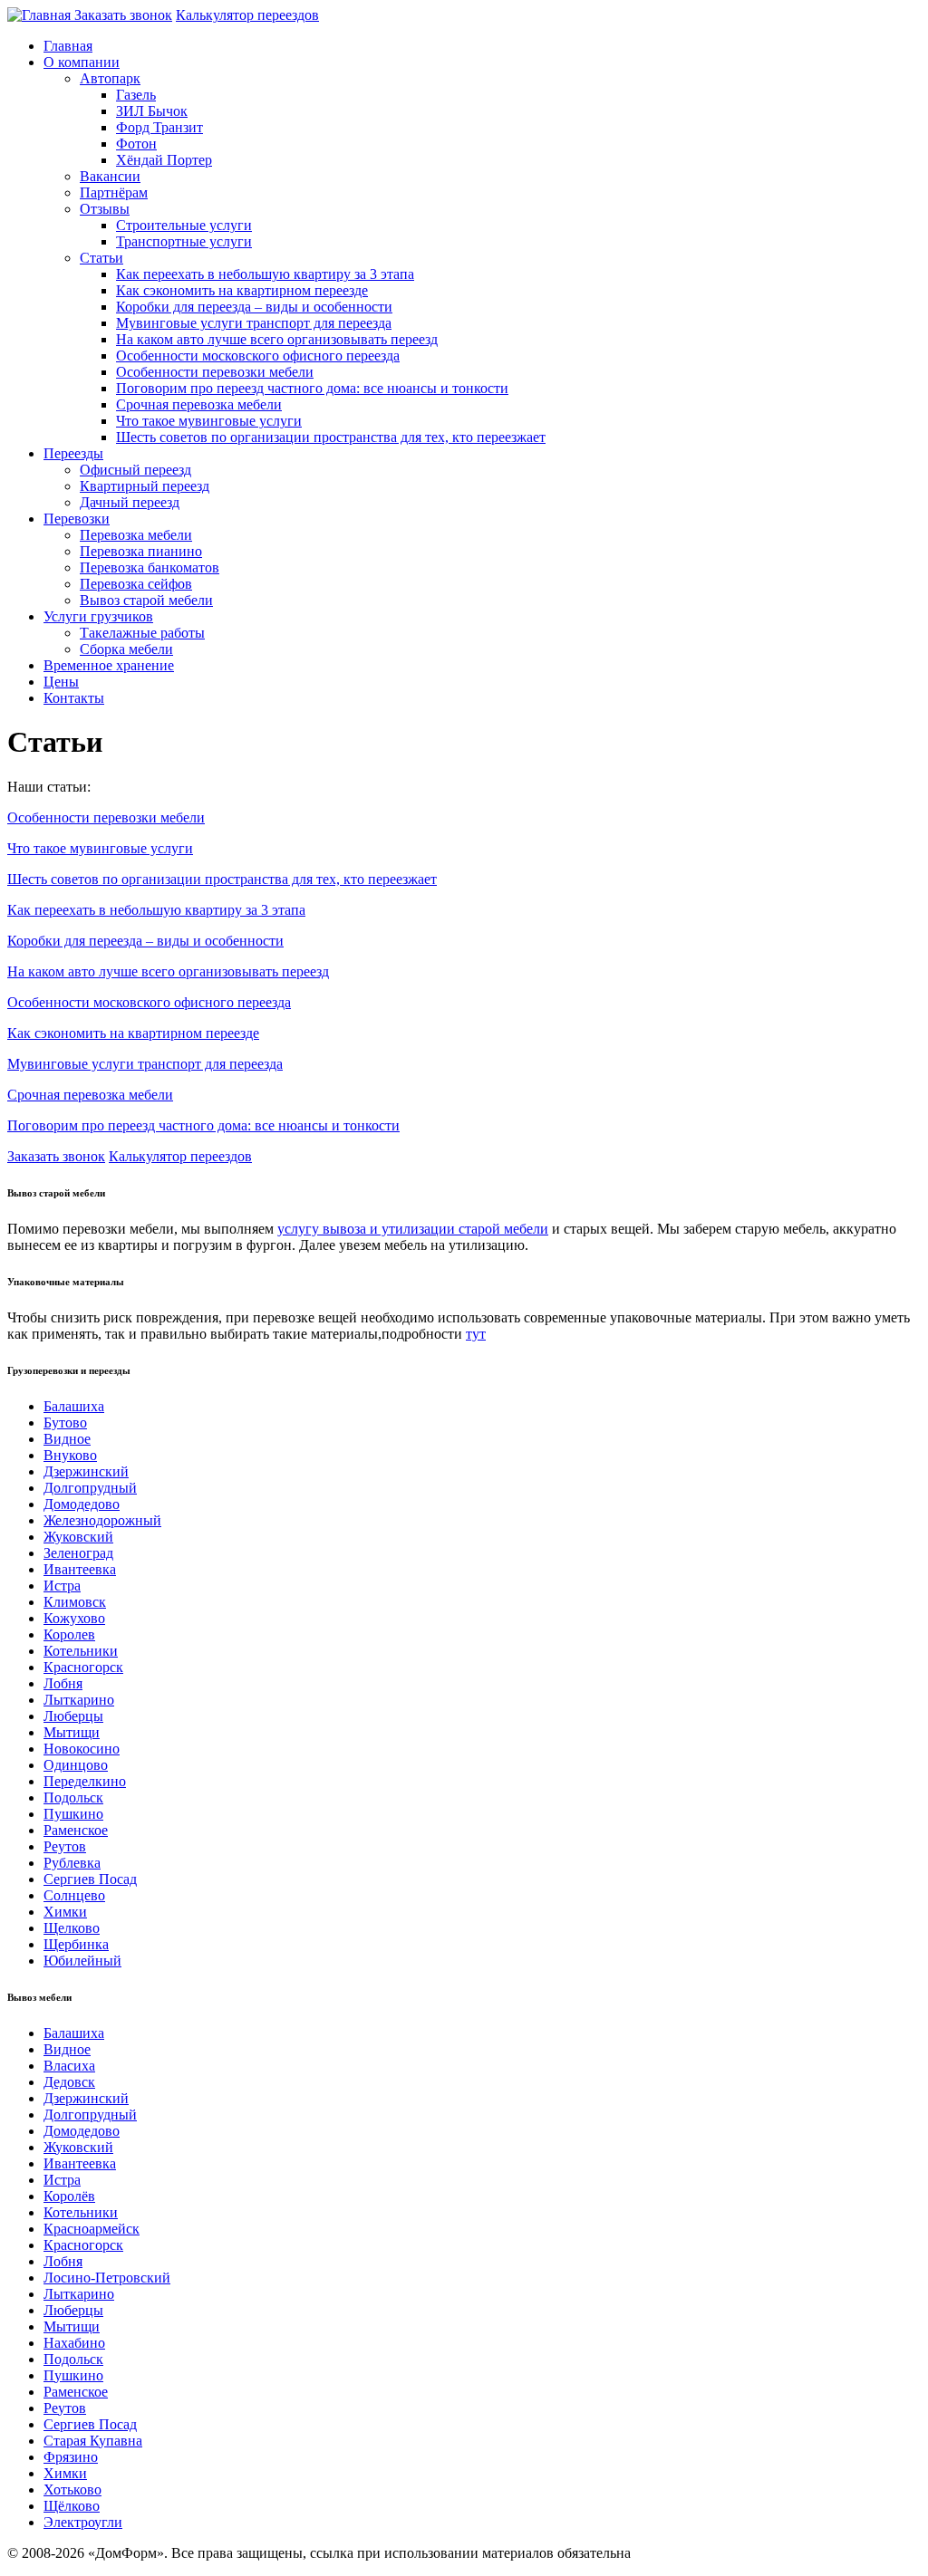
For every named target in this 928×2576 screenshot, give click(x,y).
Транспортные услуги (184, 241)
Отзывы (105, 209)
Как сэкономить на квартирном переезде (242, 290)
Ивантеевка (80, 1569)
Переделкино (85, 1781)
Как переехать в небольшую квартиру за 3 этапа (265, 274)
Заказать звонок (123, 15)
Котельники (81, 1651)
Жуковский (78, 1537)
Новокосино (82, 1749)
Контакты (74, 698)
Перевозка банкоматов (150, 567)
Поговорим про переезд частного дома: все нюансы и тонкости (312, 388)
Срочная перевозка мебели (199, 404)
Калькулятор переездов (247, 15)
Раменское (76, 1830)
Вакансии (110, 176)
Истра (62, 1586)
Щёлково (72, 2506)
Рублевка (72, 1863)
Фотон (136, 144)
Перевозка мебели (136, 535)
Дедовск (69, 2082)
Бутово (65, 1423)
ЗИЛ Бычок (152, 111)
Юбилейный (82, 1961)
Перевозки (77, 519)
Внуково (70, 1455)
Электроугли (83, 2522)
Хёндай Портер (164, 160)
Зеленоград (78, 1553)
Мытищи (72, 1732)
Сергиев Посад (90, 1879)
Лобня (63, 1683)
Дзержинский (86, 1471)
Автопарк (110, 78)
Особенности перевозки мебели (215, 372)
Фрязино (71, 2457)
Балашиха (74, 1406)
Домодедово (82, 1504)
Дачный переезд (130, 502)
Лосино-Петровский (107, 2278)
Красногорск (83, 1667)
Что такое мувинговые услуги (209, 421)
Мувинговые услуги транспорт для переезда (254, 323)
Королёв (69, 2196)
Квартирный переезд (145, 486)
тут (476, 1334)
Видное (67, 1439)
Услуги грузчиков (98, 616)
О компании (82, 62)
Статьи (101, 258)
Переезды (73, 453)
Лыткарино (79, 1700)
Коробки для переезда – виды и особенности (254, 307)
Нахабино (74, 2343)
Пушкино (73, 1814)
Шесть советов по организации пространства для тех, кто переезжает (331, 437)
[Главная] (41, 15)
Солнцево (74, 1895)
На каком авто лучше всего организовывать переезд (277, 339)
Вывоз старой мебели (146, 600)
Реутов (65, 1846)
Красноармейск (92, 2229)
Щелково (72, 1928)
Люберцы (73, 1716)
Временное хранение (109, 665)
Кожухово (74, 1618)
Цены (61, 682)
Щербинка (76, 1944)
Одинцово (76, 1765)
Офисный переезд (135, 470)
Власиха (69, 2066)
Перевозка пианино (141, 551)
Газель (136, 95)
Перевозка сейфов (136, 584)
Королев (69, 1634)
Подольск (73, 1797)
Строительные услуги (184, 225)
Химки (65, 1912)
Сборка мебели (126, 649)
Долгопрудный (90, 1488)
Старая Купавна (93, 2441)
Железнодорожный (102, 1520)
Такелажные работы (142, 633)
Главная (68, 46)
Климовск (75, 1602)
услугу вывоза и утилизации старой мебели (413, 1229)
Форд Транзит (159, 127)
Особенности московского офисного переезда (258, 356)
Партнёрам (114, 192)
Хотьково (72, 2489)
